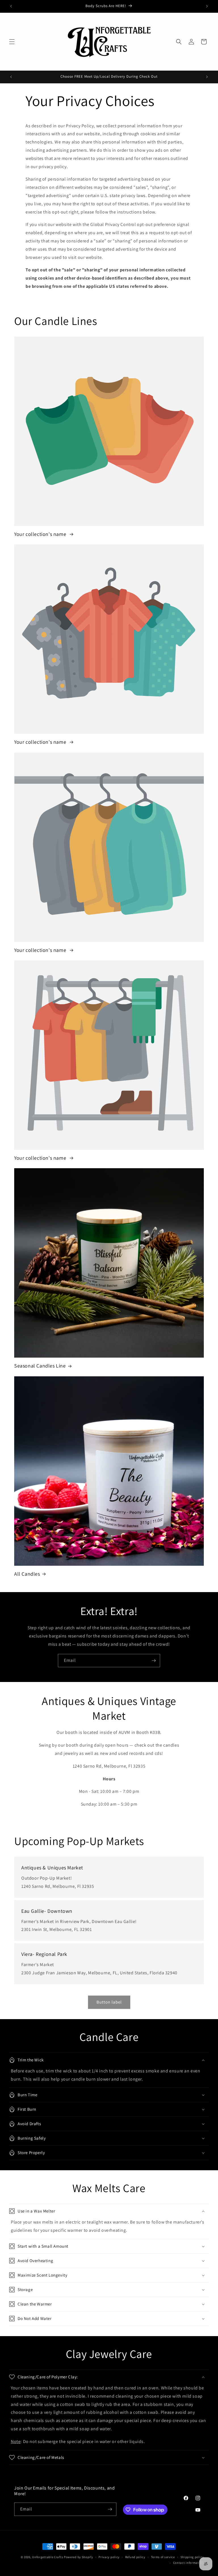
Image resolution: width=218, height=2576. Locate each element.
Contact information (188, 2563)
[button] (12, 42)
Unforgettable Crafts (48, 2557)
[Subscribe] (154, 1661)
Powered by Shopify (78, 2557)
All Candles (27, 1574)
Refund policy (135, 2557)
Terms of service (163, 2557)
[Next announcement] (207, 6)
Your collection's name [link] (41, 534)
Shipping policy (192, 2557)
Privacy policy (109, 2557)
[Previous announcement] (11, 6)
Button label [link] (109, 2002)
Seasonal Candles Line (40, 1366)
